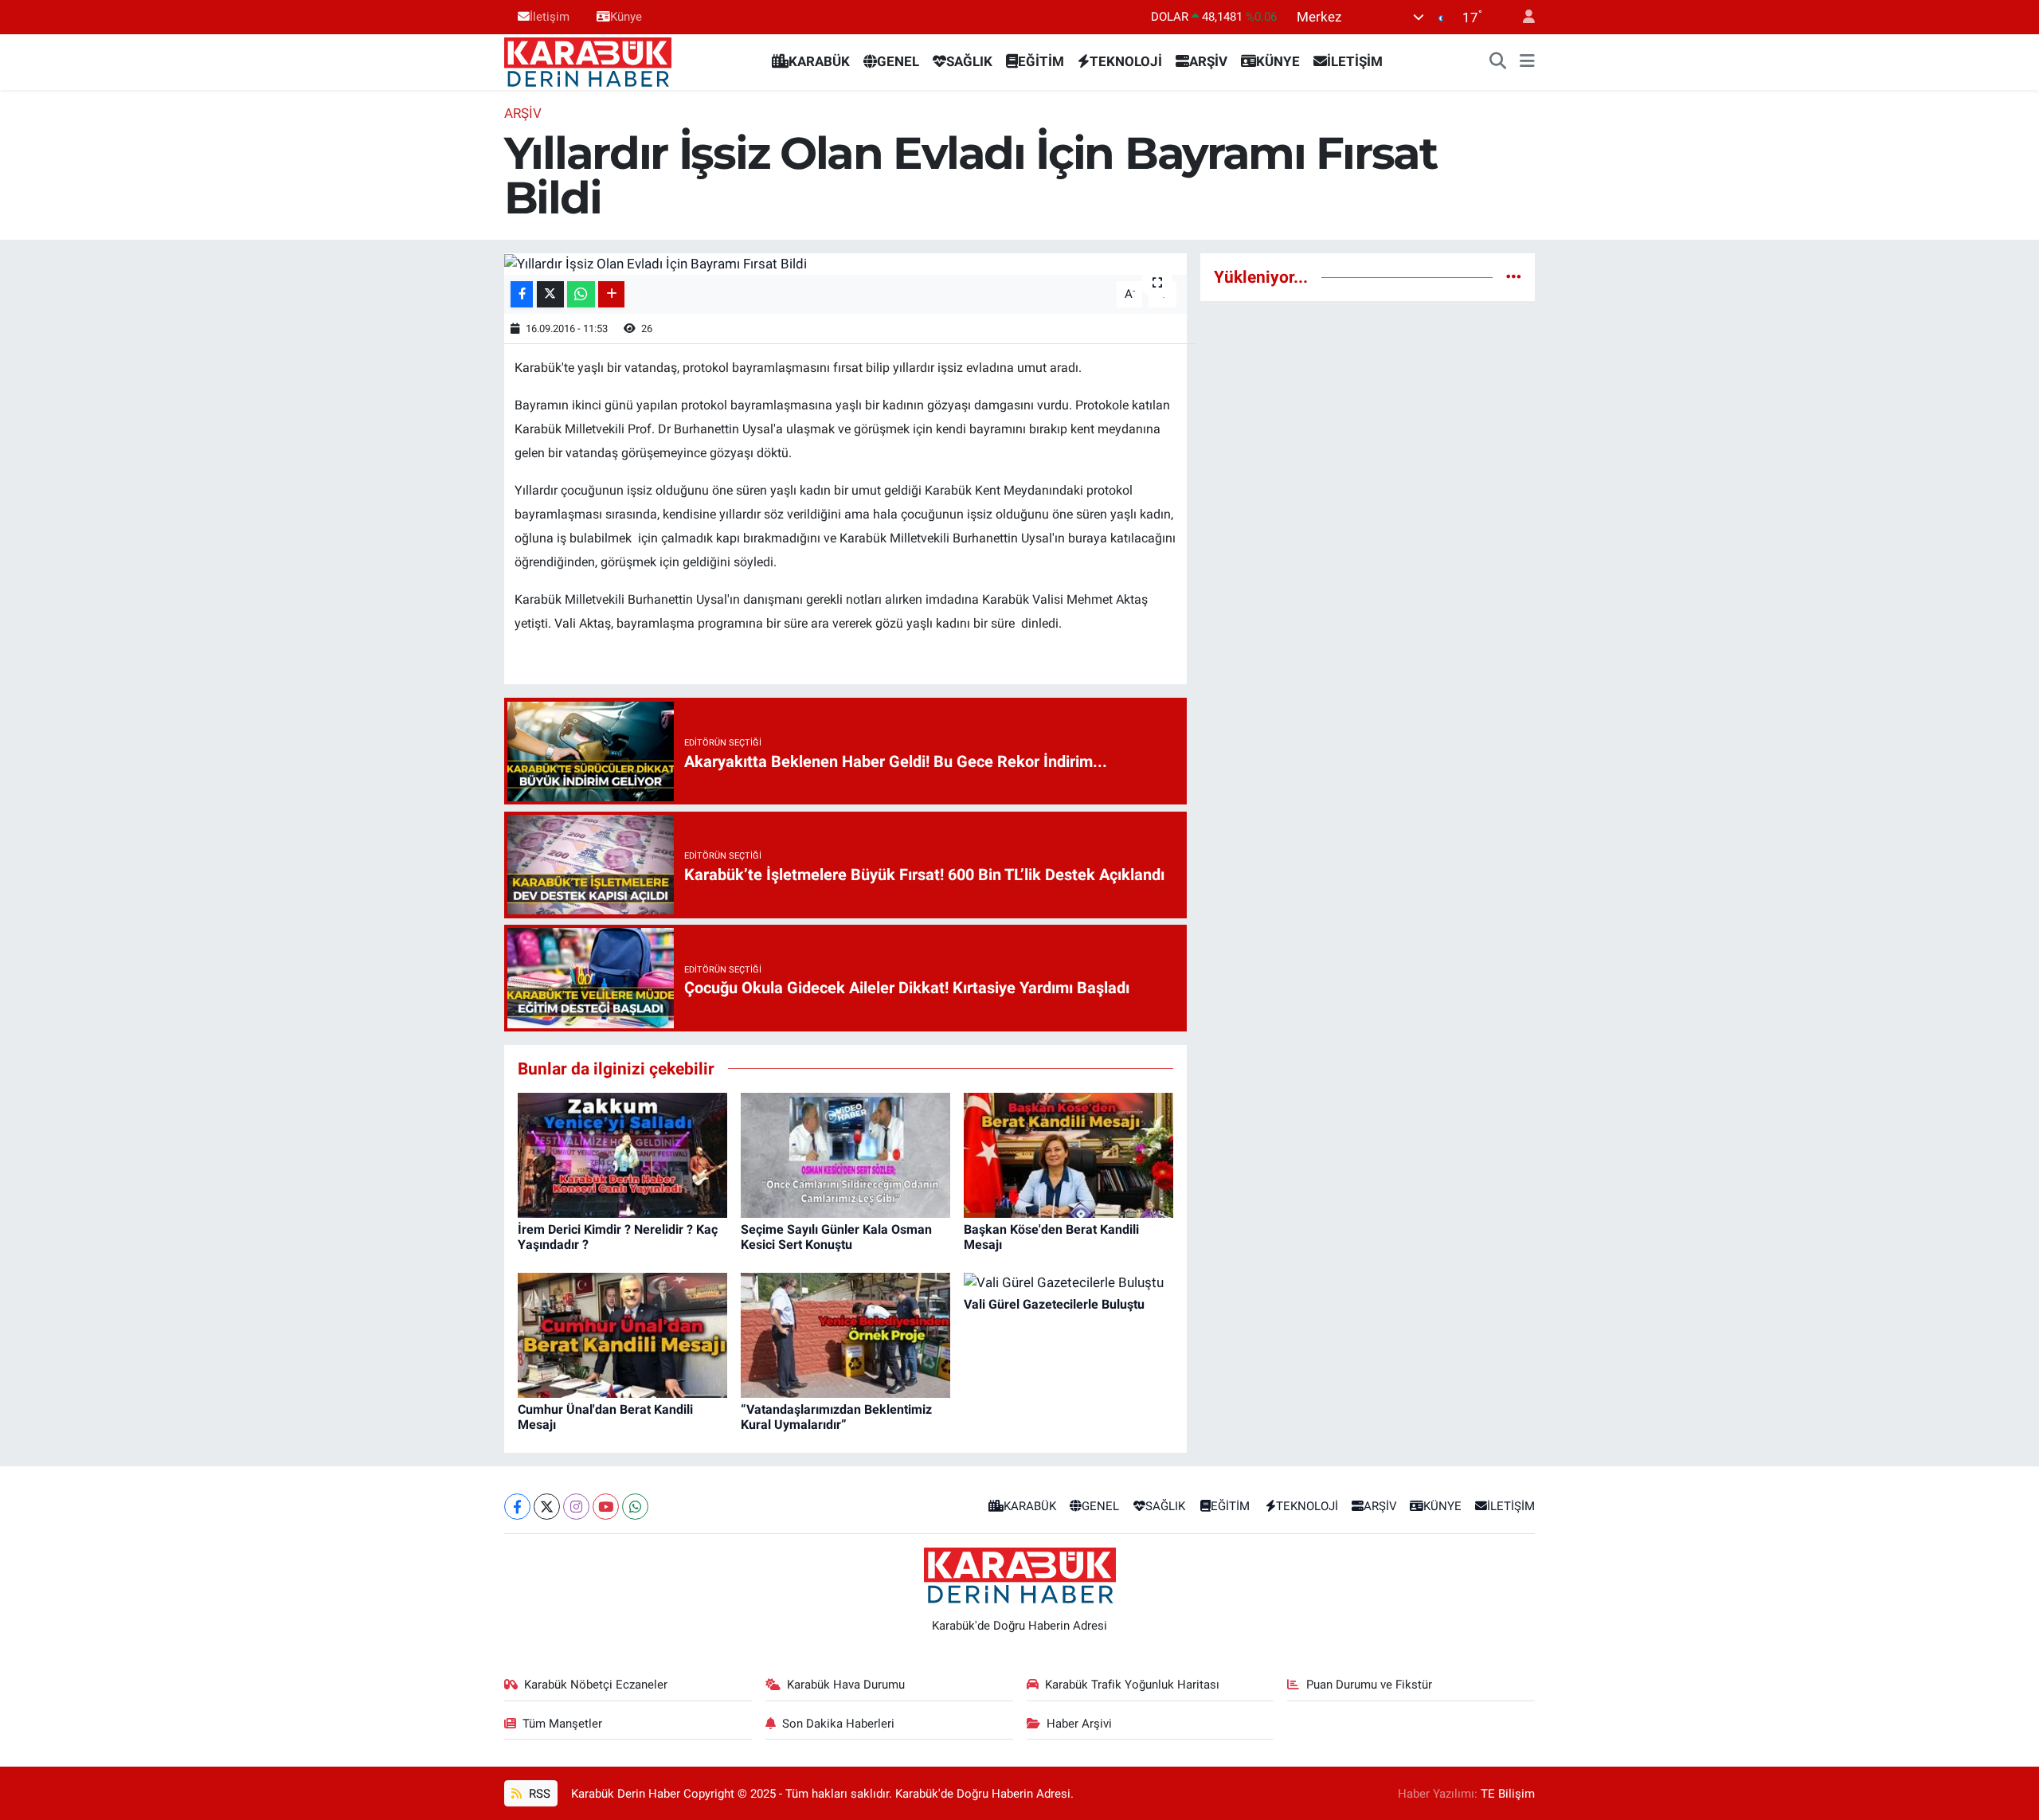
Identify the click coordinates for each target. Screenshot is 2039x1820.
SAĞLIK (969, 61)
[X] (547, 1507)
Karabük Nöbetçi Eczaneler (596, 1685)
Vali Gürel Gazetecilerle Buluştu (1054, 1304)
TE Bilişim (1508, 1794)
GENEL (898, 61)
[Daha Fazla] (611, 294)
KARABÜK (819, 61)
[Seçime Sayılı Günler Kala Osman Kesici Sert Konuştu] (845, 1154)
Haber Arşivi (1079, 1724)
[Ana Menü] (1527, 62)
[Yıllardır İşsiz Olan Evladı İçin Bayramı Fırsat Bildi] (845, 264)
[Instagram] (576, 1507)
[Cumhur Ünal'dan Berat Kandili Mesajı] (622, 1334)
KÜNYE (1278, 61)
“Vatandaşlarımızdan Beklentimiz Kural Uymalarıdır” (836, 1417)
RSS (538, 1794)
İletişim (550, 17)
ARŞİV (1208, 61)
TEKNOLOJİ (1126, 61)
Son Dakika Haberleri (838, 1724)
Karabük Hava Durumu (846, 1685)
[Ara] (1498, 62)
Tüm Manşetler (562, 1724)
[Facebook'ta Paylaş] (522, 294)
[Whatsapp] (635, 1507)
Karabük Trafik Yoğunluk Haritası (1132, 1685)
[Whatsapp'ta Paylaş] (581, 294)
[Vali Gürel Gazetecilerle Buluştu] (1064, 1282)
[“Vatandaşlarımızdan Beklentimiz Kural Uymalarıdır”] (845, 1334)
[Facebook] (517, 1507)
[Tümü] (1514, 276)
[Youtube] (606, 1507)
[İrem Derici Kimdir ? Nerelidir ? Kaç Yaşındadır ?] (622, 1154)
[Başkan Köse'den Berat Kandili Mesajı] (1068, 1154)
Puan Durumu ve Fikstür (1369, 1685)
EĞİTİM (1041, 61)
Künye (626, 17)
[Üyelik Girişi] (1522, 17)
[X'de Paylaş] (550, 294)
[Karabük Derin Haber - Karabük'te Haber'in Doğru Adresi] (588, 61)
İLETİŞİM (1355, 61)
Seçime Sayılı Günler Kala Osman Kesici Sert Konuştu (836, 1237)
